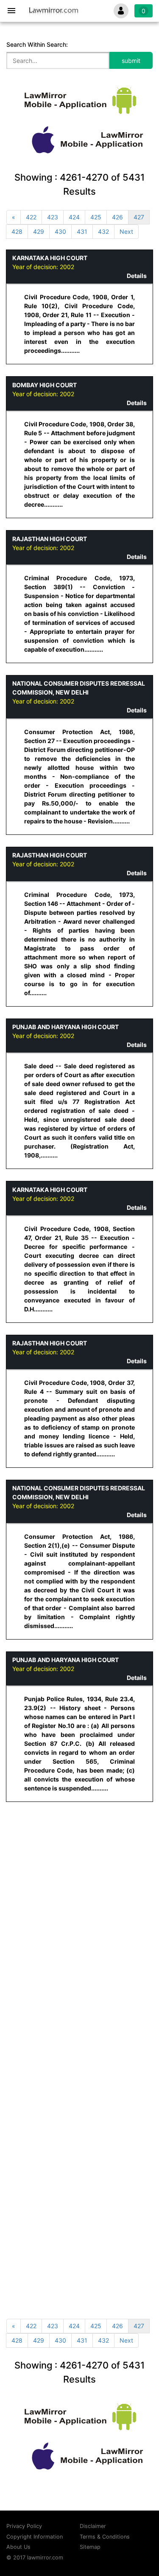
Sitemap (90, 2547)
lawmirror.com (45, 2558)
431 (82, 231)
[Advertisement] (79, 1894)
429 (39, 231)
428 (17, 231)
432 (103, 231)
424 (74, 217)
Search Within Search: (37, 44)
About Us (18, 2547)
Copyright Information (35, 2537)
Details (137, 276)
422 (31, 217)
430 (60, 231)
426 (117, 217)
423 (53, 217)
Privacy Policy (24, 2526)
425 (96, 217)
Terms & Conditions (105, 2537)
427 (139, 217)
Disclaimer (93, 2526)
